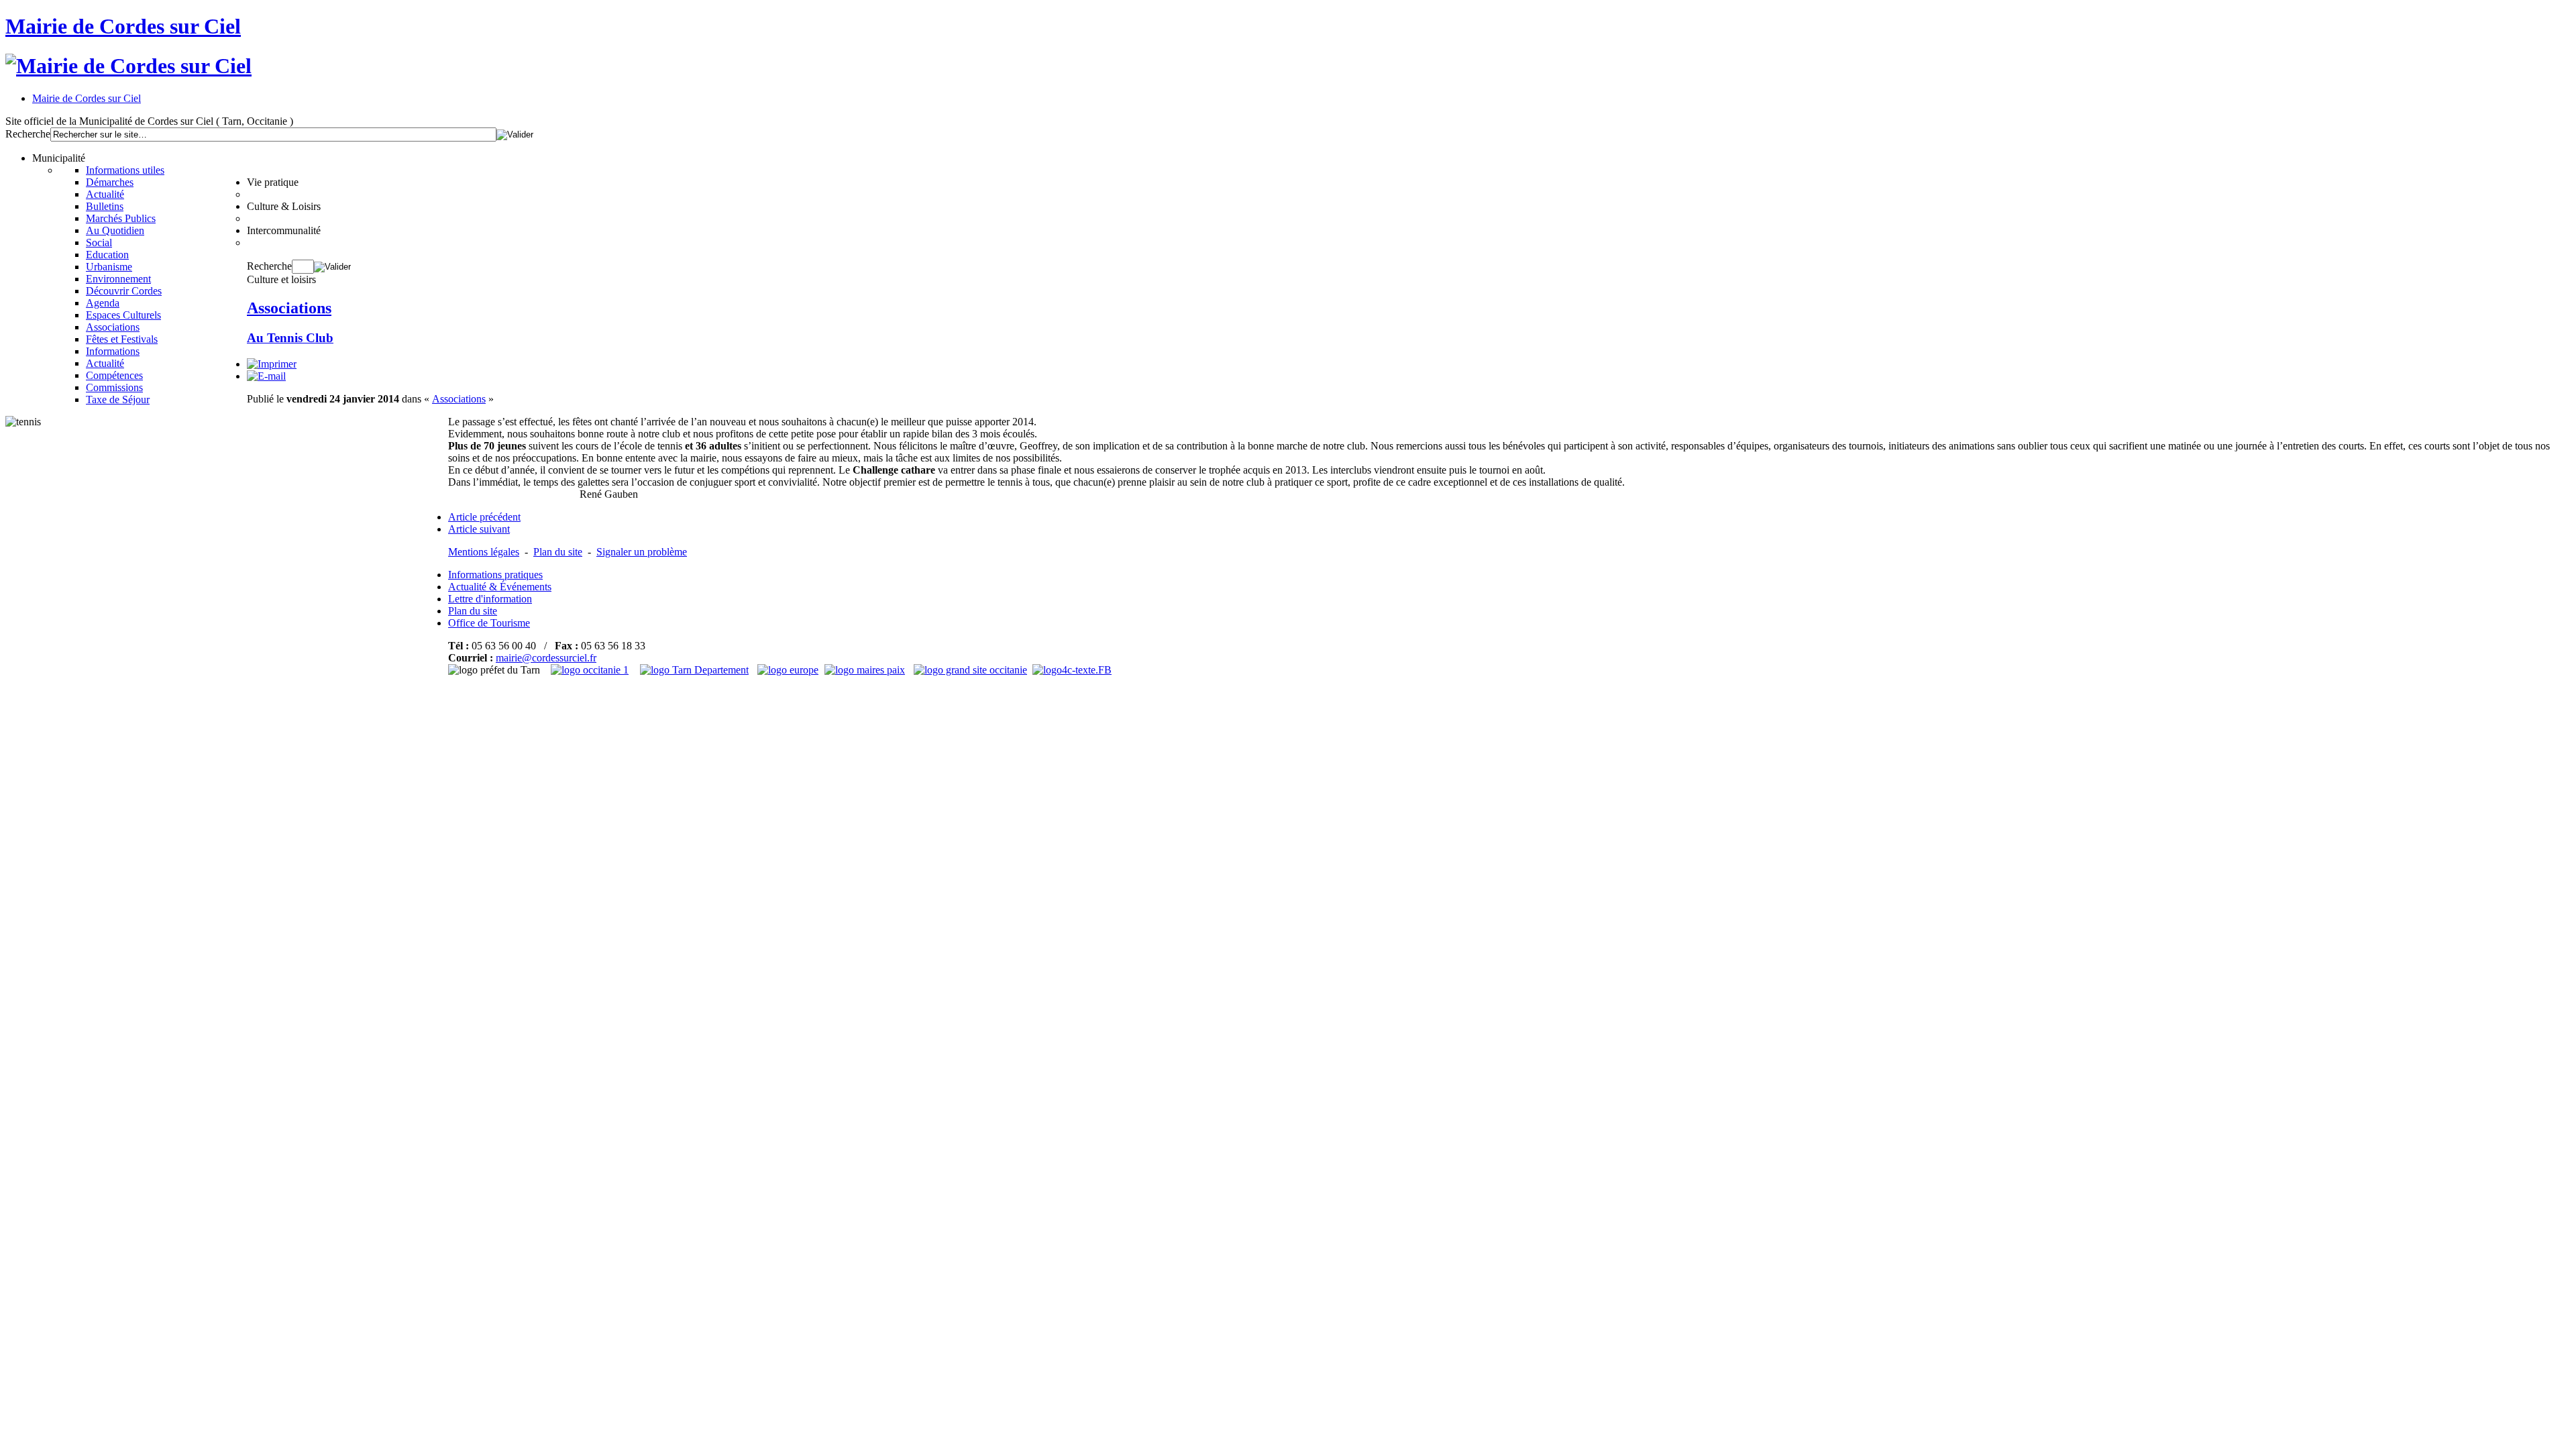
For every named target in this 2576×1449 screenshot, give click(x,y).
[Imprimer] (272, 364)
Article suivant (479, 529)
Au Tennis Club (290, 338)
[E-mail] (266, 376)
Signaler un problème (642, 552)
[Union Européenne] (790, 670)
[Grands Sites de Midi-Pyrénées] (970, 670)
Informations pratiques (495, 575)
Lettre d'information (490, 599)
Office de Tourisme (489, 623)
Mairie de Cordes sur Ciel (123, 26)
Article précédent (484, 517)
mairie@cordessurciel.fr (546, 658)
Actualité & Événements (500, 587)
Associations (289, 308)
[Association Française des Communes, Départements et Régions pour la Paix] (866, 670)
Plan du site (558, 552)
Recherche (28, 134)
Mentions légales (484, 552)
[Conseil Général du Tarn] (696, 670)
